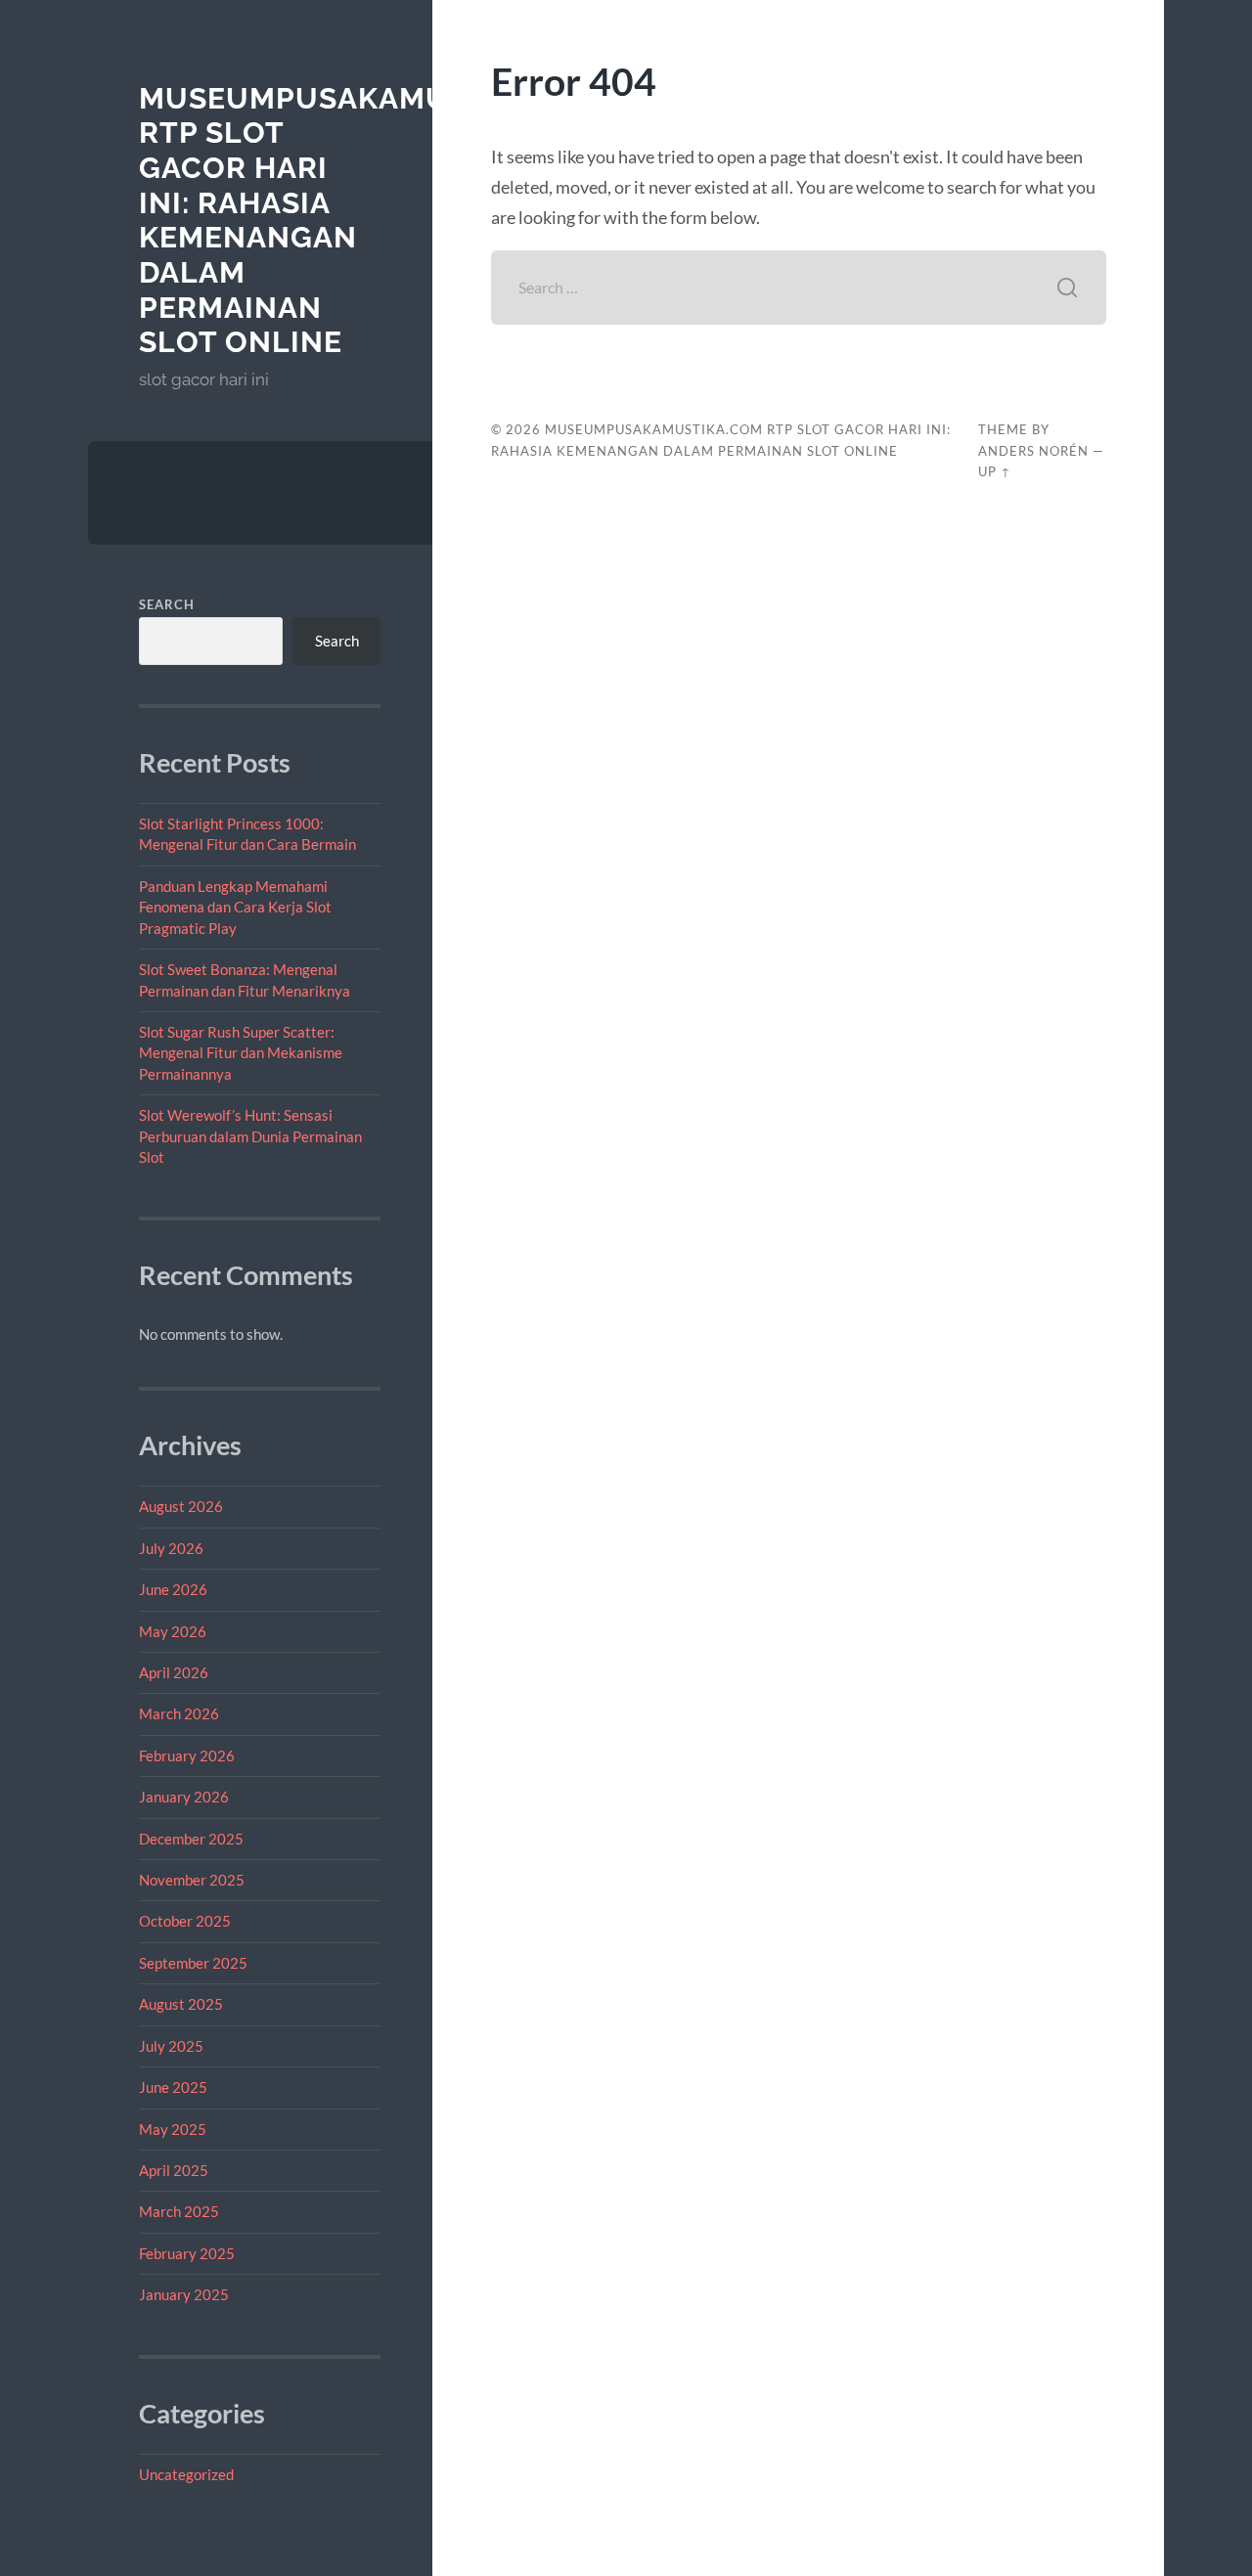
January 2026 (184, 1797)
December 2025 (191, 1839)
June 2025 (173, 2087)
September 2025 (193, 1963)
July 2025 (171, 2046)
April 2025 (174, 2170)
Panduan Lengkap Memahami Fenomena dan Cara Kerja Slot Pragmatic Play (235, 907)
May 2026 (173, 1631)
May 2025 (173, 2129)
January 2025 (184, 2294)
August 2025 (181, 2004)
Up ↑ (995, 471)
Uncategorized (186, 2474)
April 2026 (174, 1672)
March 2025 (179, 2211)
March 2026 (179, 1713)
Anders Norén (1033, 451)
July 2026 (171, 1548)
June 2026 (173, 1589)
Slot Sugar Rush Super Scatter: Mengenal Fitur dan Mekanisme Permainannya (241, 1053)
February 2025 (187, 2253)
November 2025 (192, 1880)
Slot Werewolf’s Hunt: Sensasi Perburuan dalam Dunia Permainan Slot (250, 1136)
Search (167, 604)
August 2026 (181, 1506)
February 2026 (187, 1755)
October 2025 (185, 1921)
